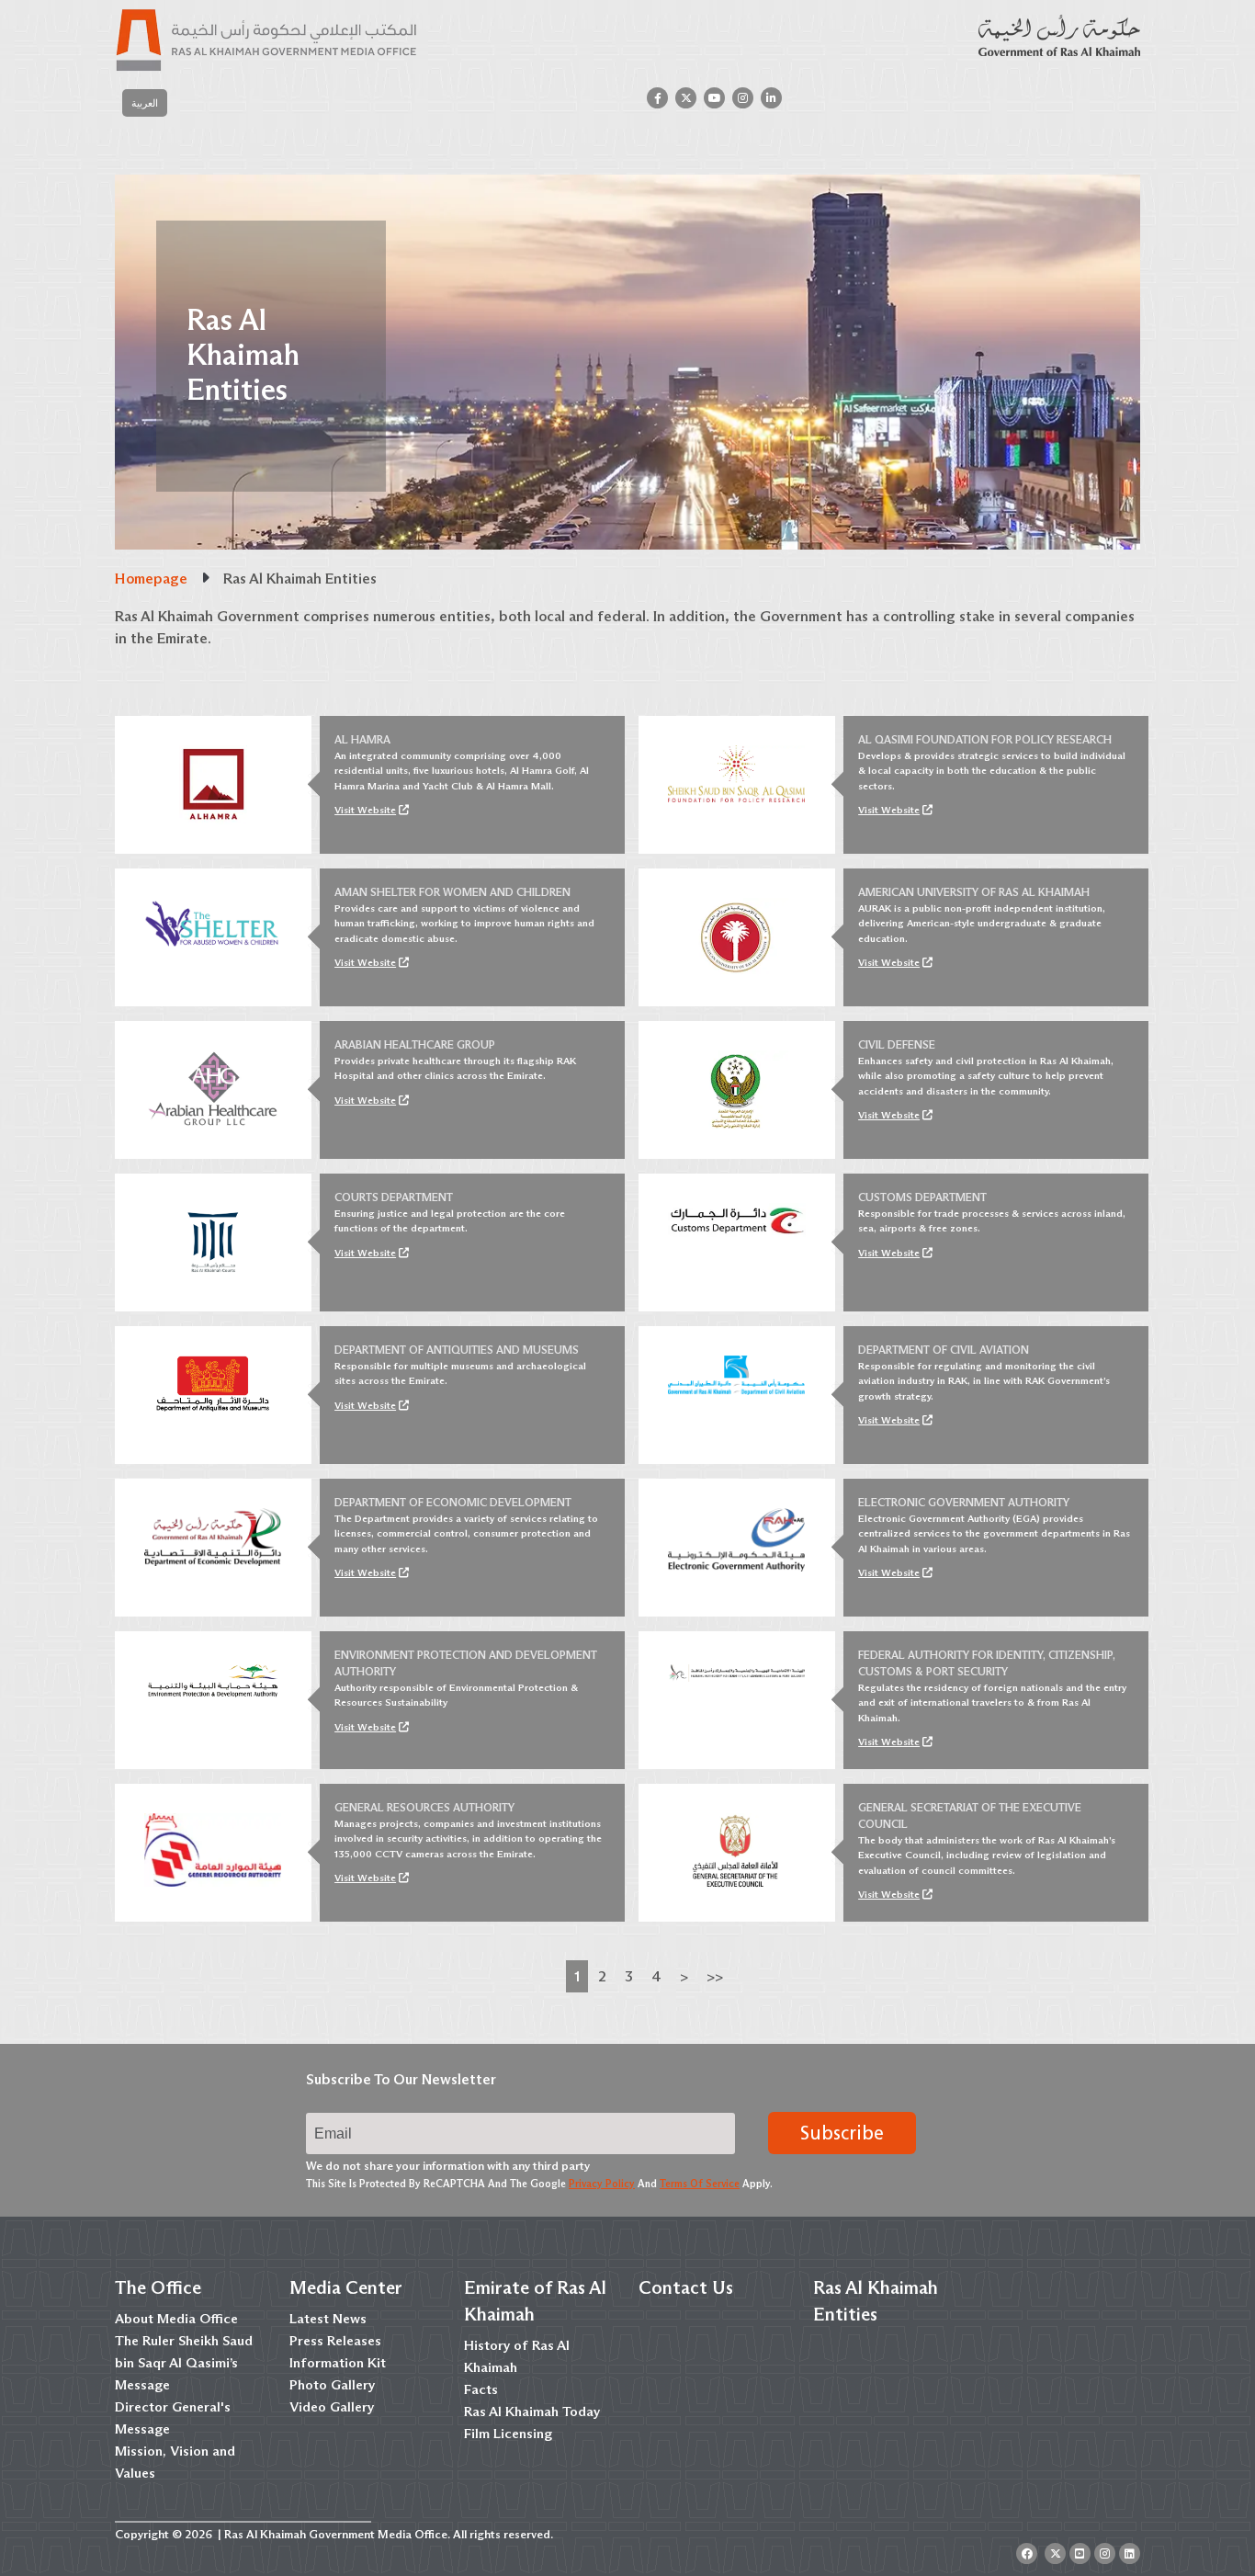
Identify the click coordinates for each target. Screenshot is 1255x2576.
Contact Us (686, 2287)
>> (715, 1976)
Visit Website (365, 810)
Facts (481, 2389)
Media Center (346, 2287)
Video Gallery (332, 2407)
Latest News (328, 2319)
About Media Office (176, 2319)
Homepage (151, 579)
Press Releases (335, 2341)
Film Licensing (508, 2434)
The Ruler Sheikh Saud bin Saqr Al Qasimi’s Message (184, 2363)
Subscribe (842, 2133)
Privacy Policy (602, 2184)
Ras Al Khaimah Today (532, 2411)
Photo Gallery (332, 2385)
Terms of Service (700, 2184)
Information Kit (338, 2363)
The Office (158, 2287)
